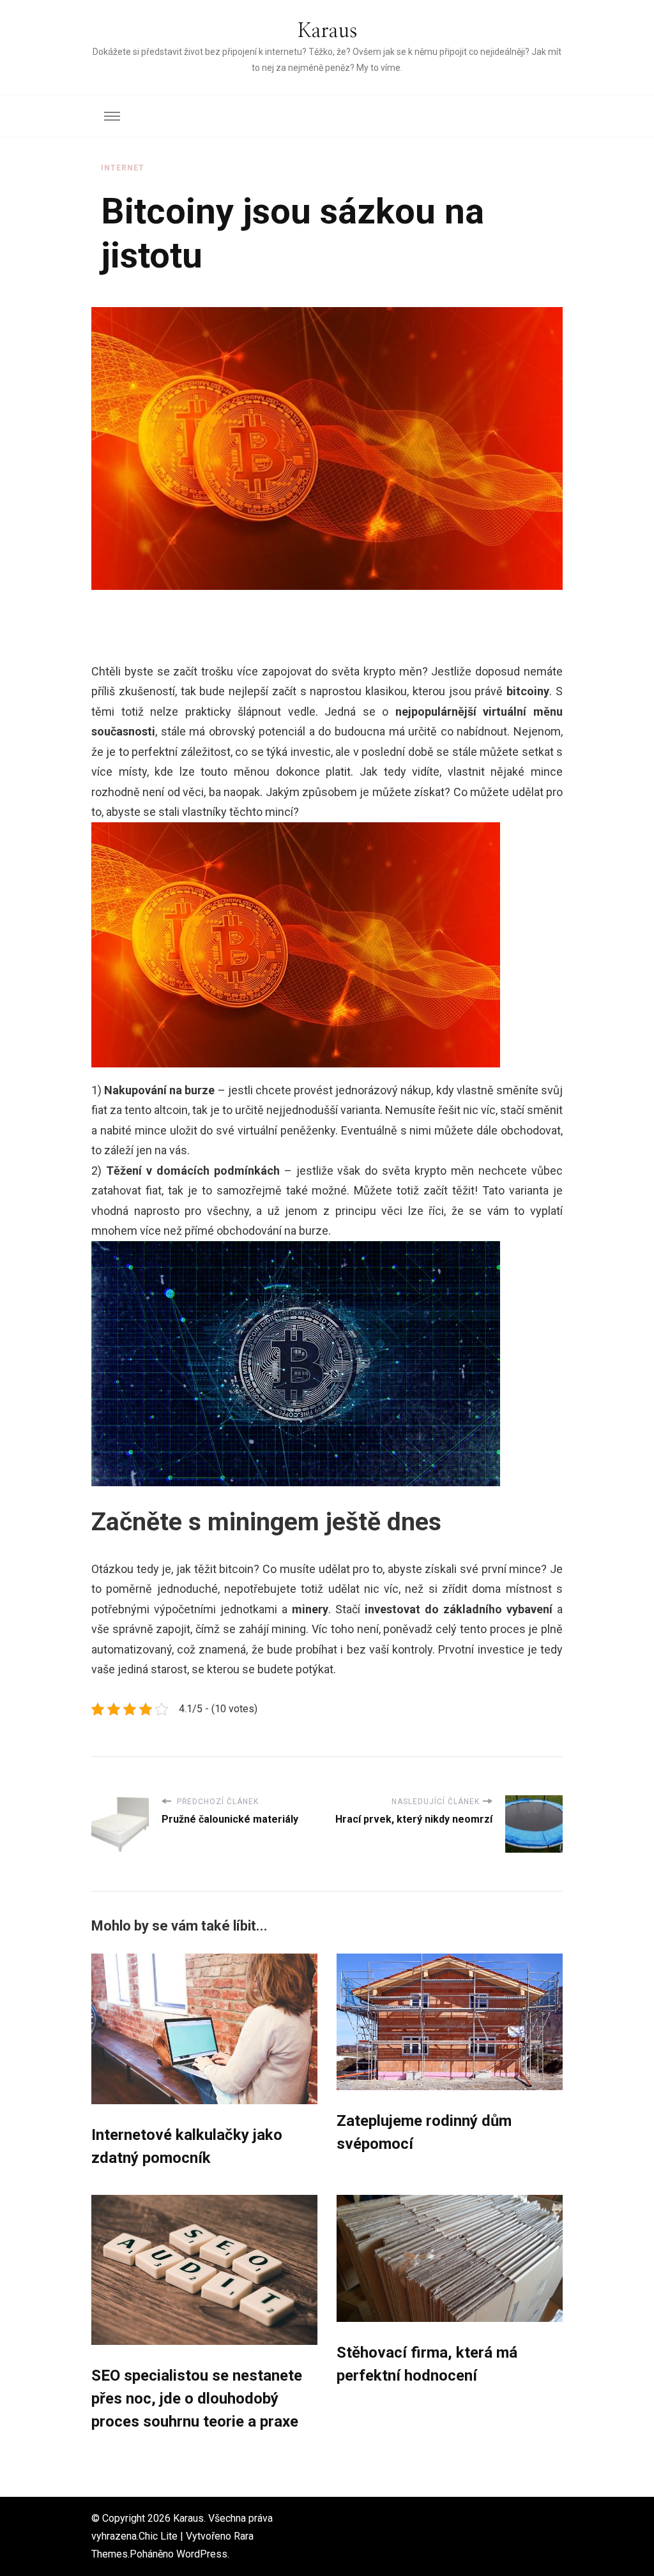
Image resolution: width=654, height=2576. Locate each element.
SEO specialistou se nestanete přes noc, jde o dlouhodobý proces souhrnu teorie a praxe (197, 2399)
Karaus (327, 31)
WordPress (202, 2554)
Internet (123, 168)
